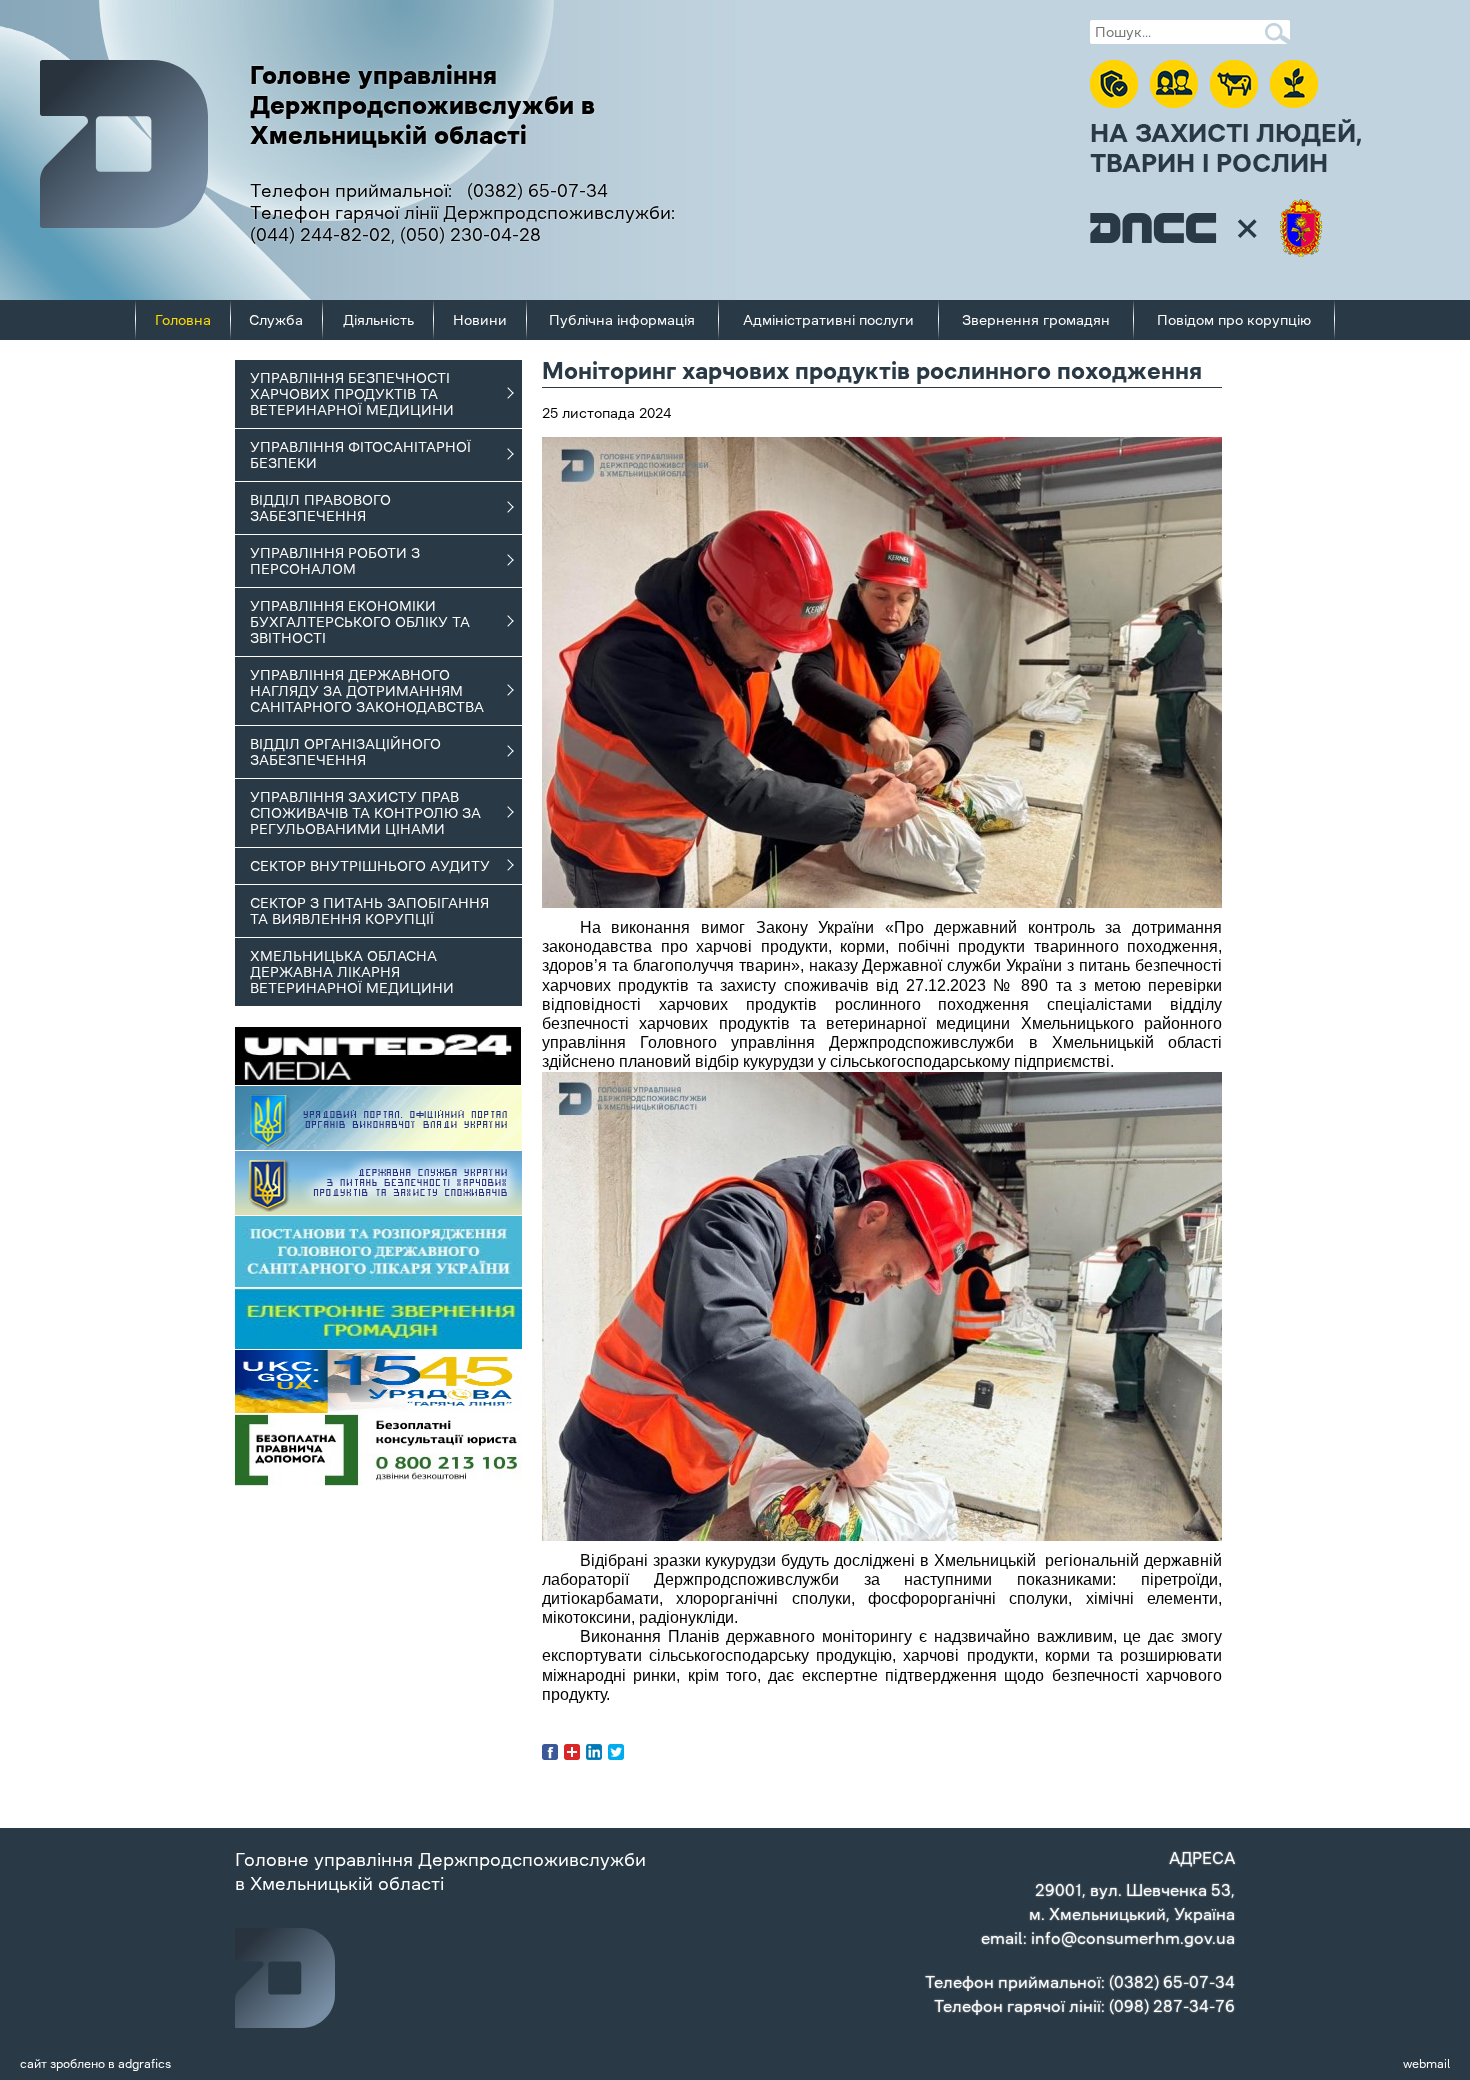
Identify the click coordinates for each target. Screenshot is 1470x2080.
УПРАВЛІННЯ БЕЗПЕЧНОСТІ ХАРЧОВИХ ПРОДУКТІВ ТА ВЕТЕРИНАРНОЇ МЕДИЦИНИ (352, 394)
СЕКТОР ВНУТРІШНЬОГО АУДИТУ (370, 866)
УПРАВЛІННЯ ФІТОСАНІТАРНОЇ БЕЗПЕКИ (360, 455)
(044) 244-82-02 (320, 235)
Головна (183, 320)
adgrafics (144, 2064)
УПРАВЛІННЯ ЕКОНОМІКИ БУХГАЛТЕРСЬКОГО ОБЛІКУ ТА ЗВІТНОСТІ (360, 622)
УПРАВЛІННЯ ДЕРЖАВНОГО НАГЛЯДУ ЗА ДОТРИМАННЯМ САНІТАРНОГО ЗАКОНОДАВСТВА (367, 691)
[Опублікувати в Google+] (572, 1752)
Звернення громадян (1036, 320)
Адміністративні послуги (828, 320)
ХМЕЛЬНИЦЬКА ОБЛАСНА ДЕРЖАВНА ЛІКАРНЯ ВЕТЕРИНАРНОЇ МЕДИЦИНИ (352, 972)
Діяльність (378, 320)
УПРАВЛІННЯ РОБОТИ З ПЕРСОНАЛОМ (335, 561)
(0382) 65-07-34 (537, 191)
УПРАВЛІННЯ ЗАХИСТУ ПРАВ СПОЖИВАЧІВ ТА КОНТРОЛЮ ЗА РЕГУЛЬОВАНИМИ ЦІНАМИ (365, 813)
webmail (1426, 2064)
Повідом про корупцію (1234, 320)
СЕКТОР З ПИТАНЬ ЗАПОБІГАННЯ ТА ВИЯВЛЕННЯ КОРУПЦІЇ (369, 911)
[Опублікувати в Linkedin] (594, 1752)
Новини (480, 320)
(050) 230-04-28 (470, 235)
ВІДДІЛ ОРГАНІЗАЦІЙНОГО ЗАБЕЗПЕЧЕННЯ (345, 752)
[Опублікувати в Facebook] (550, 1752)
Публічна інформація (622, 320)
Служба (276, 320)
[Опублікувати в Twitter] (616, 1752)
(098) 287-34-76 (1172, 2006)
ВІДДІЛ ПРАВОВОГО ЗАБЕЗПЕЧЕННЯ (320, 508)
